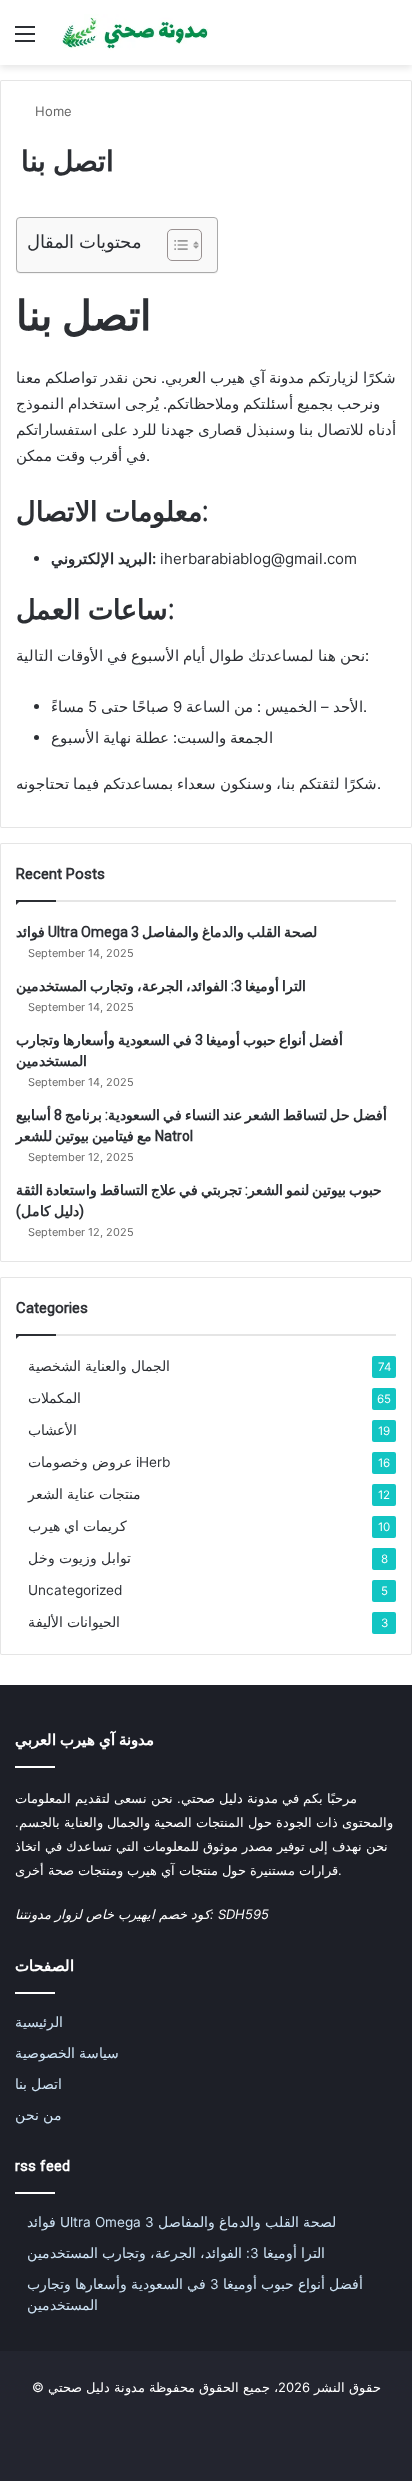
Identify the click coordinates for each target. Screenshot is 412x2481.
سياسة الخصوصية (67, 2053)
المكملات (54, 1398)
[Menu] (25, 40)
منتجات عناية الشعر (84, 1494)
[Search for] (387, 40)
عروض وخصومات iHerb (99, 1462)
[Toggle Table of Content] (174, 245)
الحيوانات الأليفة (74, 1622)
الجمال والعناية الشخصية (99, 1366)
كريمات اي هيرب (77, 1526)
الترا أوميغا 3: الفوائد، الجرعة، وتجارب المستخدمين (161, 986)
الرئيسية (39, 2022)
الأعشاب (52, 1430)
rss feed (42, 2166)
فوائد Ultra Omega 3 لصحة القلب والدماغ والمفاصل (166, 932)
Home (51, 111)
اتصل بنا (38, 2084)
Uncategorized (75, 1590)
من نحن (38, 2115)
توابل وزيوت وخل (79, 1558)
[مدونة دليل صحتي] (130, 32)
